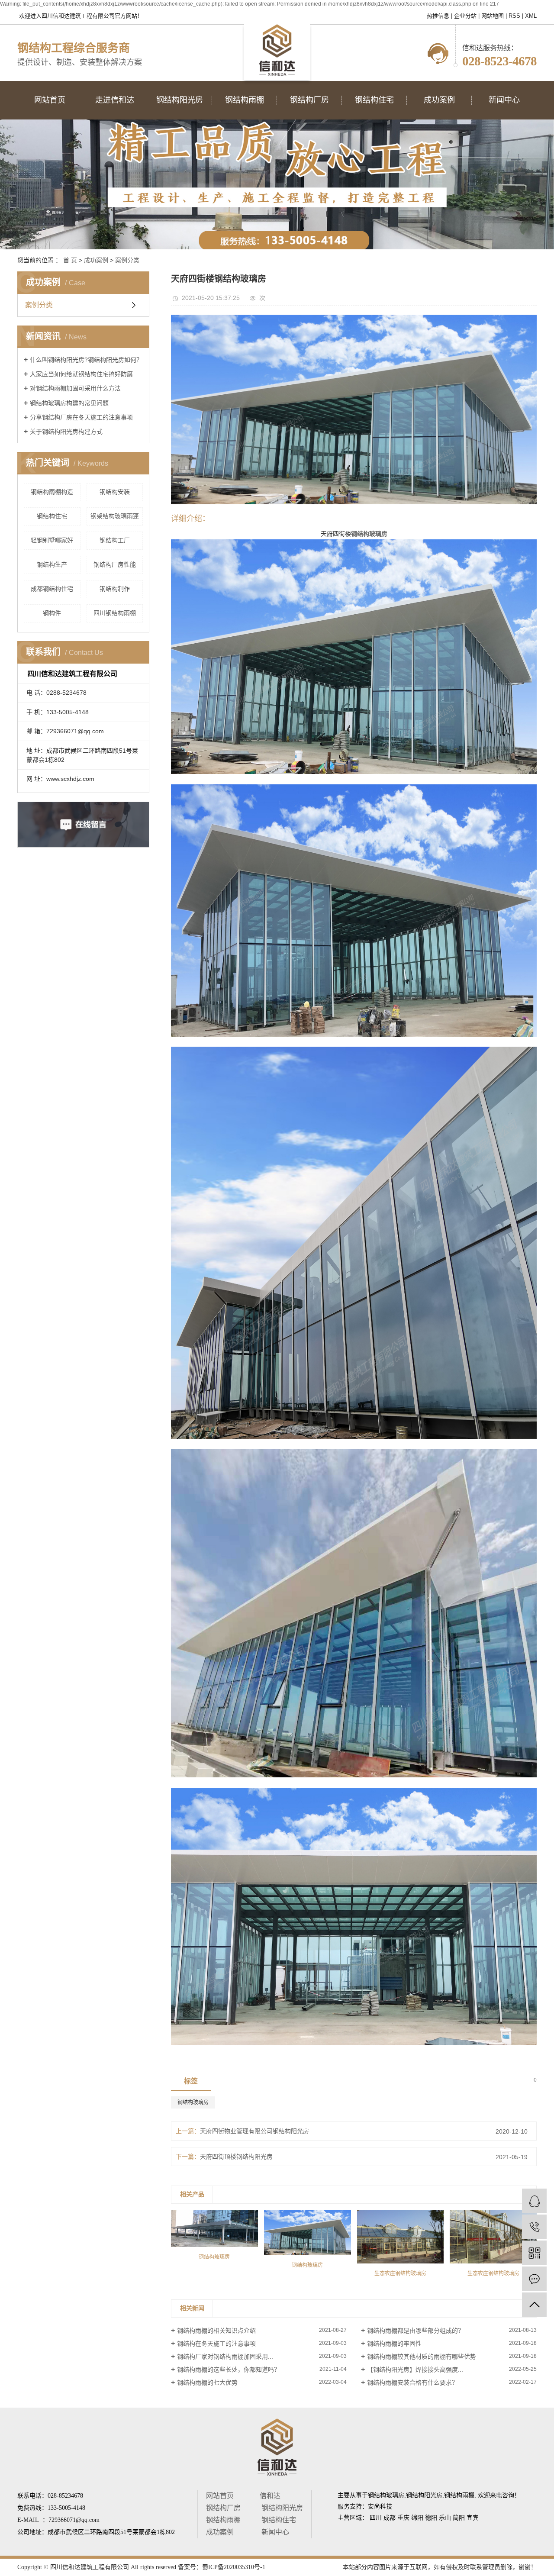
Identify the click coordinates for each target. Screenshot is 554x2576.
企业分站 (465, 16)
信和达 (270, 2496)
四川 (376, 2518)
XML (531, 16)
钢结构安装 (115, 492)
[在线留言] (534, 2279)
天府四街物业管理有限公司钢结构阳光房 (254, 2131)
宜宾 (473, 2518)
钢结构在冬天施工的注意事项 (216, 2344)
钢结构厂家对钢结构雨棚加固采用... (225, 2357)
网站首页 (220, 2496)
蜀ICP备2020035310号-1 (234, 2567)
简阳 (459, 2518)
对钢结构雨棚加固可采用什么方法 (75, 388)
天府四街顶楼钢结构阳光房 (236, 2157)
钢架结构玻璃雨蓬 (115, 516)
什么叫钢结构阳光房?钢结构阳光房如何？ (86, 360)
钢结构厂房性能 (115, 564)
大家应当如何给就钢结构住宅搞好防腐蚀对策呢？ (86, 374)
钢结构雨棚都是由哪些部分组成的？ (415, 2331)
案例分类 (127, 260)
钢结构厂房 (223, 2508)
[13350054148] (534, 2227)
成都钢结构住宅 (52, 589)
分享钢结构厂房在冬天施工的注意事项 (81, 417)
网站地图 (493, 16)
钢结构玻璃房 (193, 2102)
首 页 (70, 260)
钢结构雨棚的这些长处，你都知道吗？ (229, 2370)
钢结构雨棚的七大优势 (207, 2383)
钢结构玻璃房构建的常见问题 (69, 403)
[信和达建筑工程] (534, 2201)
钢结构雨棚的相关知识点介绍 (216, 2331)
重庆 (403, 2518)
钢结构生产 (52, 564)
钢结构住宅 (52, 516)
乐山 (445, 2518)
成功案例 (96, 260)
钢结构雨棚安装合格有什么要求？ (412, 2383)
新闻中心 (275, 2532)
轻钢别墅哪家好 (52, 540)
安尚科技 (380, 2507)
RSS (514, 16)
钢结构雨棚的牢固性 (394, 2344)
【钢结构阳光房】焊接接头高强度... (415, 2370)
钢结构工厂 (115, 540)
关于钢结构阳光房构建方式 (66, 432)
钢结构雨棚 (223, 2520)
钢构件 (52, 613)
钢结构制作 (115, 589)
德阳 (431, 2518)
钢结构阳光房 (282, 2508)
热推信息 (438, 16)
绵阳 (417, 2518)
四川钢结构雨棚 (115, 613)
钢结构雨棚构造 (52, 492)
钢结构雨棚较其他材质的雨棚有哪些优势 (422, 2357)
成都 (390, 2518)
